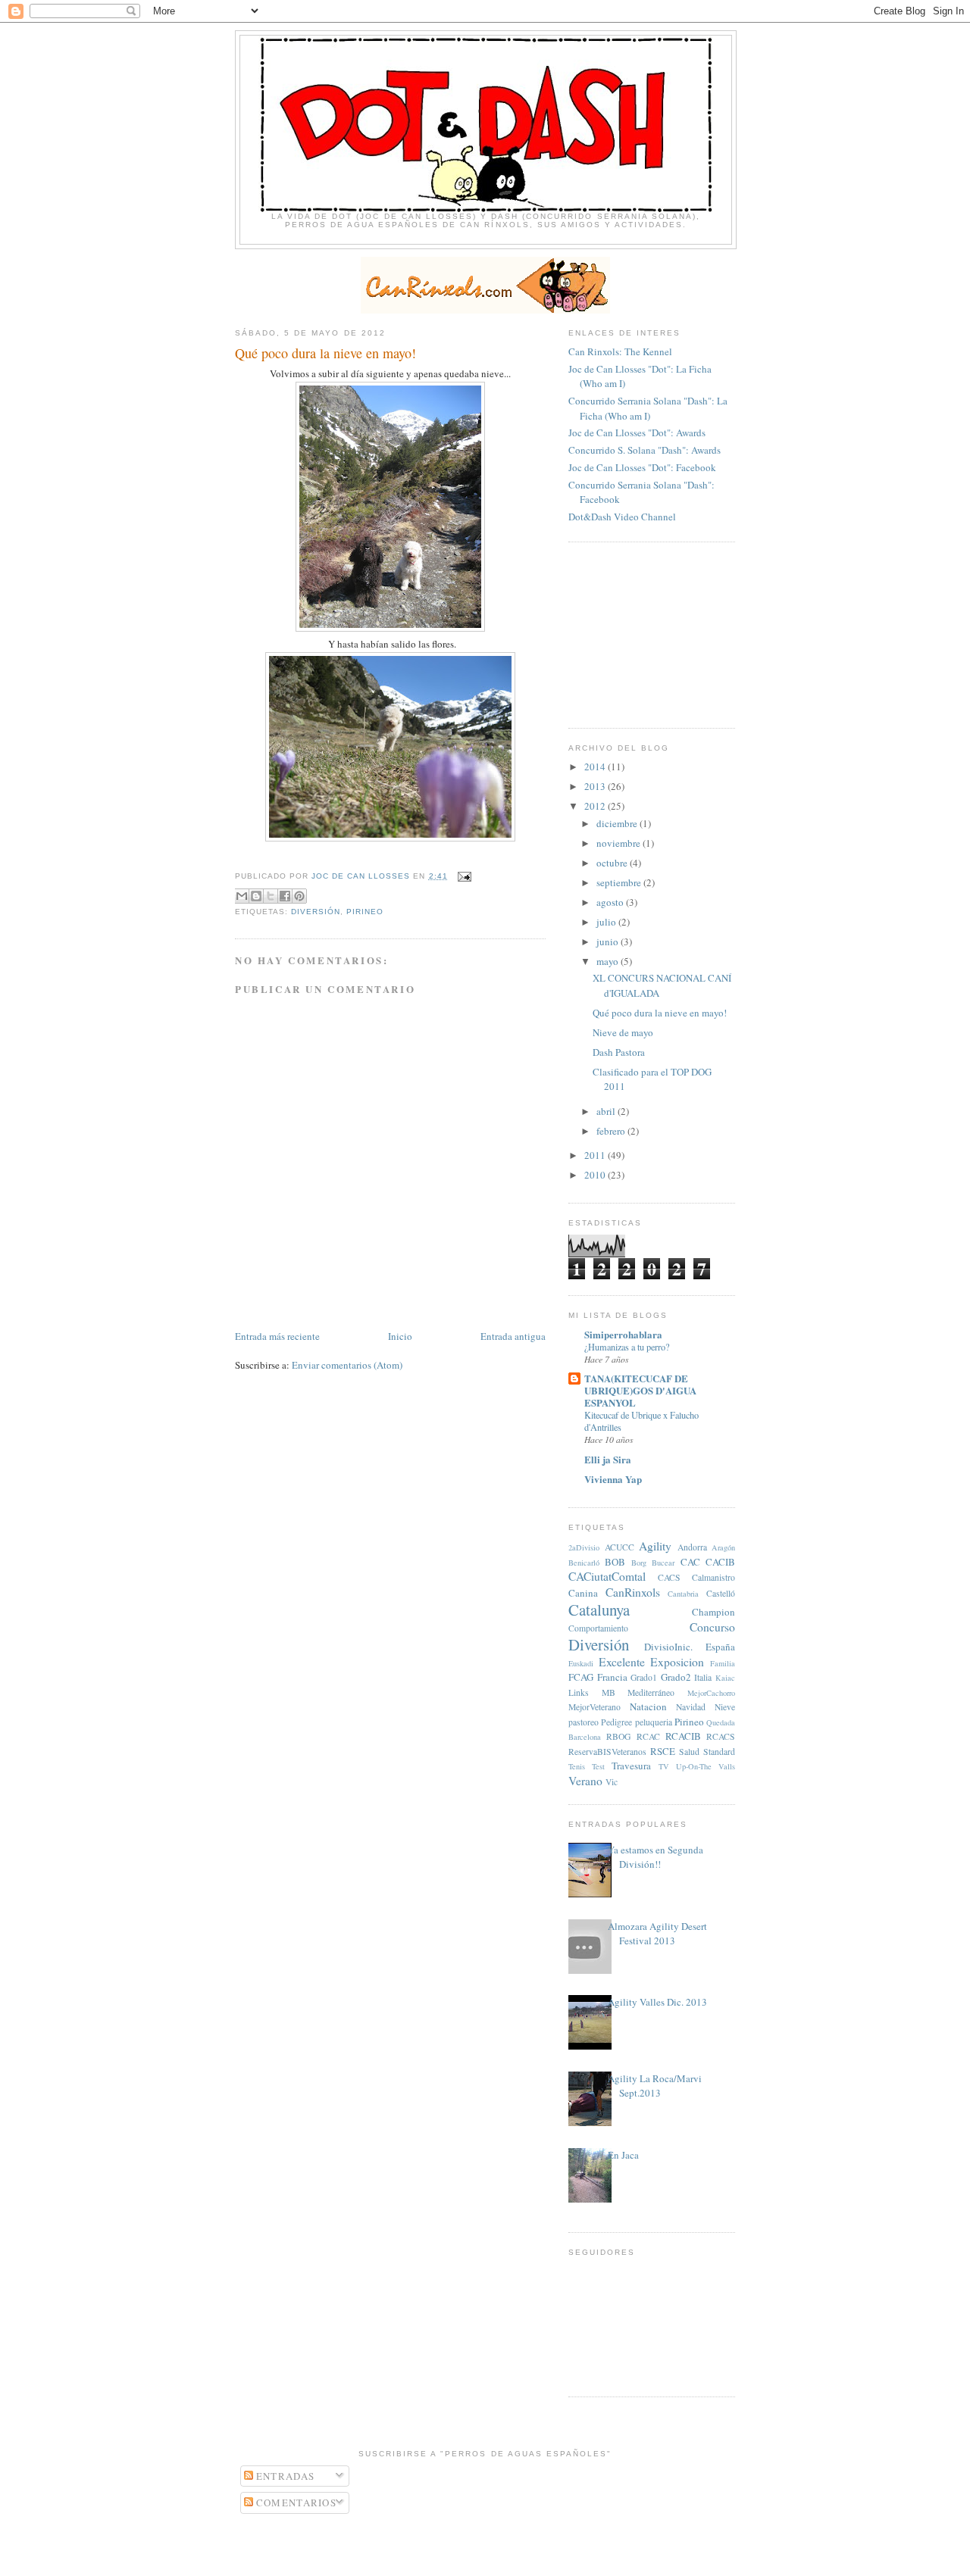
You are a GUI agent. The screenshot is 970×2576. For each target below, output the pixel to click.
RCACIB (683, 1736)
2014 (596, 767)
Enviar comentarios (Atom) (347, 1365)
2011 (596, 1155)
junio (609, 941)
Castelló (721, 1593)
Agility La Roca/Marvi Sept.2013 (655, 2086)
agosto (611, 902)
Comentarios (295, 2503)
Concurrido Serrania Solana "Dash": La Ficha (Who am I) (648, 408)
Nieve (725, 1707)
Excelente (622, 1662)
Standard (719, 1752)
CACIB (720, 1562)
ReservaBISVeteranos (607, 1752)
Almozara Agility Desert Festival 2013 (657, 1934)
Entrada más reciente (277, 1336)
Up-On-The (694, 1766)
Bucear (663, 1563)
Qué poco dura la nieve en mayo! (660, 1013)
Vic (612, 1782)
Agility (655, 1546)
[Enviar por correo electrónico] (242, 896)
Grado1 (644, 1677)
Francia (612, 1677)
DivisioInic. (668, 1647)
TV (664, 1766)
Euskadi (581, 1663)
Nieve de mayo (623, 1032)
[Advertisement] (644, 633)
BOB (615, 1562)
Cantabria (683, 1594)
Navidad (691, 1707)
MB (609, 1692)
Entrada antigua (513, 1336)
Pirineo (365, 912)
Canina (583, 1593)
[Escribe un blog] (256, 896)
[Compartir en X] (271, 896)
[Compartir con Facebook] (285, 896)
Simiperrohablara (623, 1334)
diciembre (618, 823)
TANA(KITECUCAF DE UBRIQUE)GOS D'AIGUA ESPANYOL (640, 1390)
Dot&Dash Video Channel (622, 517)
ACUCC (620, 1547)
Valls (727, 1766)
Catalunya (599, 1610)
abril (607, 1111)
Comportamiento (598, 1628)
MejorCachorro (711, 1693)
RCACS (721, 1736)
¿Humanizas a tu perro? (627, 1347)
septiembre (620, 882)
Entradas (284, 2476)
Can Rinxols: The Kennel (620, 351)
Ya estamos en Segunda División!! (656, 1857)
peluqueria (654, 1722)
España (720, 1647)
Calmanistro (713, 1577)
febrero (612, 1131)
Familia (723, 1663)
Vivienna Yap (613, 1479)
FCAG (581, 1677)
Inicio (400, 1336)
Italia (703, 1677)
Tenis (577, 1766)
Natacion (648, 1706)
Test (598, 1766)
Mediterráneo (651, 1692)
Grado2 (676, 1677)
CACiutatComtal (607, 1576)
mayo (609, 961)
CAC (690, 1562)
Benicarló (584, 1563)
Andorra (692, 1547)
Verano (585, 1781)
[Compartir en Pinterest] (299, 896)
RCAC (648, 1736)
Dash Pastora (619, 1052)
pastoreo (584, 1722)
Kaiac (725, 1678)
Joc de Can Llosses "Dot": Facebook (642, 467)
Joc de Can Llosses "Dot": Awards (637, 432)
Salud (689, 1752)
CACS (669, 1577)
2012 (596, 806)
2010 (596, 1175)
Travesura (631, 1766)
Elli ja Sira (608, 1459)
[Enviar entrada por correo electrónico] (463, 876)
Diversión (316, 912)
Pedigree (616, 1722)
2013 (596, 786)
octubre (613, 863)
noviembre (620, 843)
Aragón (723, 1547)
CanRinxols (633, 1592)
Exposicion (677, 1662)
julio (607, 922)
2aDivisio (584, 1547)
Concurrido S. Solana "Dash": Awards (645, 450)
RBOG (618, 1736)
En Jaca (623, 2155)
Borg (639, 1563)
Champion (713, 1612)
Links (579, 1692)
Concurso (712, 1627)
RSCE (663, 1751)
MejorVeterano (595, 1707)
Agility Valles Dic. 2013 (657, 2002)
